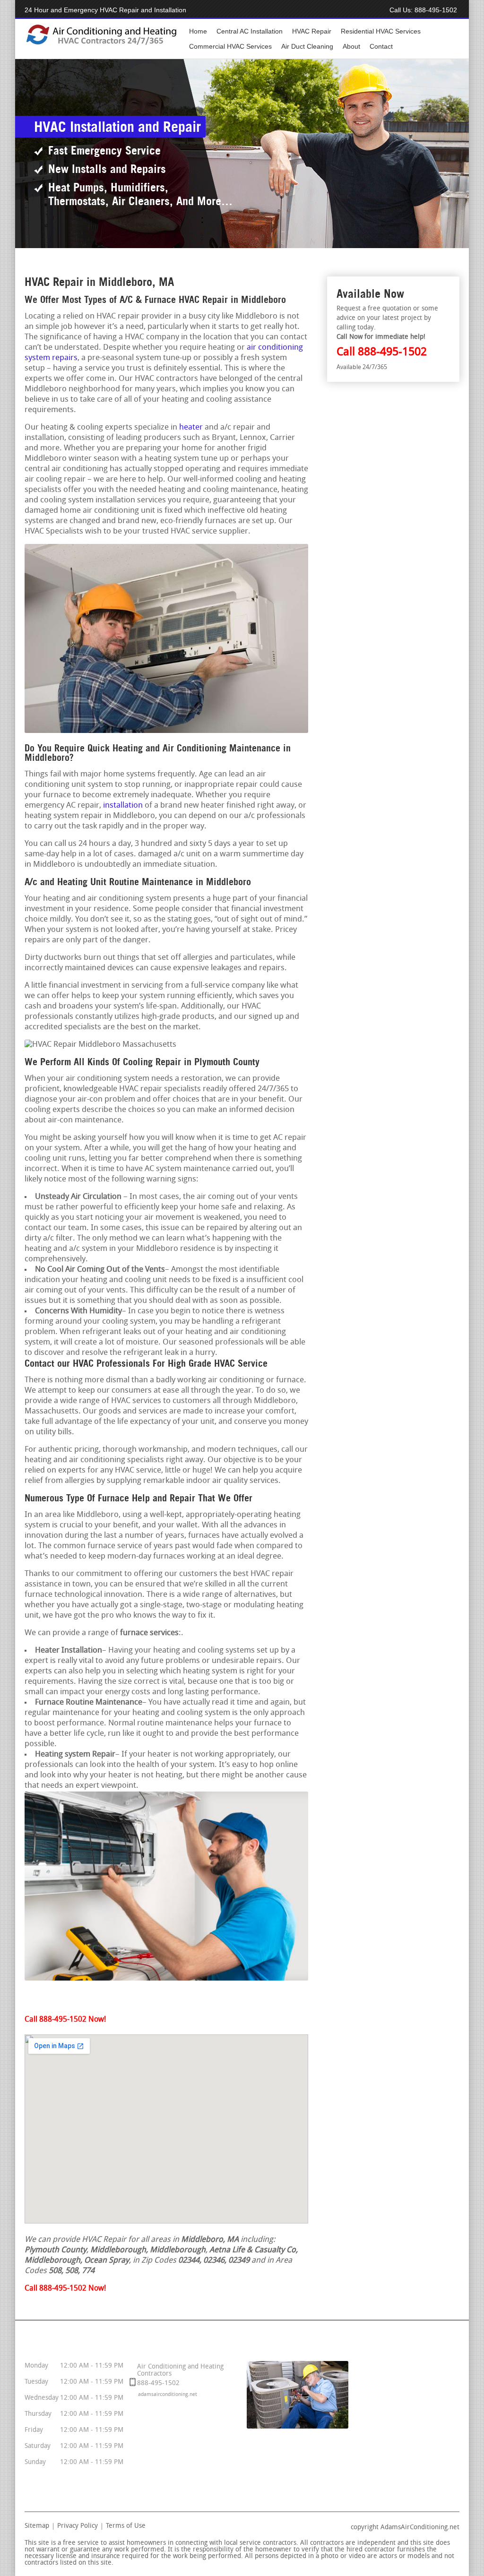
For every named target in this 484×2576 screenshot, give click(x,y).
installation (123, 806)
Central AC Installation (250, 31)
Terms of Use (126, 2526)
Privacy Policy (78, 2526)
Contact (381, 46)
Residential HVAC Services (381, 31)
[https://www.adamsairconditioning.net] (101, 44)
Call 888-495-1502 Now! (65, 2020)
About (351, 46)
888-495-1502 (436, 10)
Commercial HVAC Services (230, 46)
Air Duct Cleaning (307, 46)
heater (191, 427)
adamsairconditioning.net (168, 2395)
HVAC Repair (312, 31)
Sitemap (37, 2526)
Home (198, 31)
